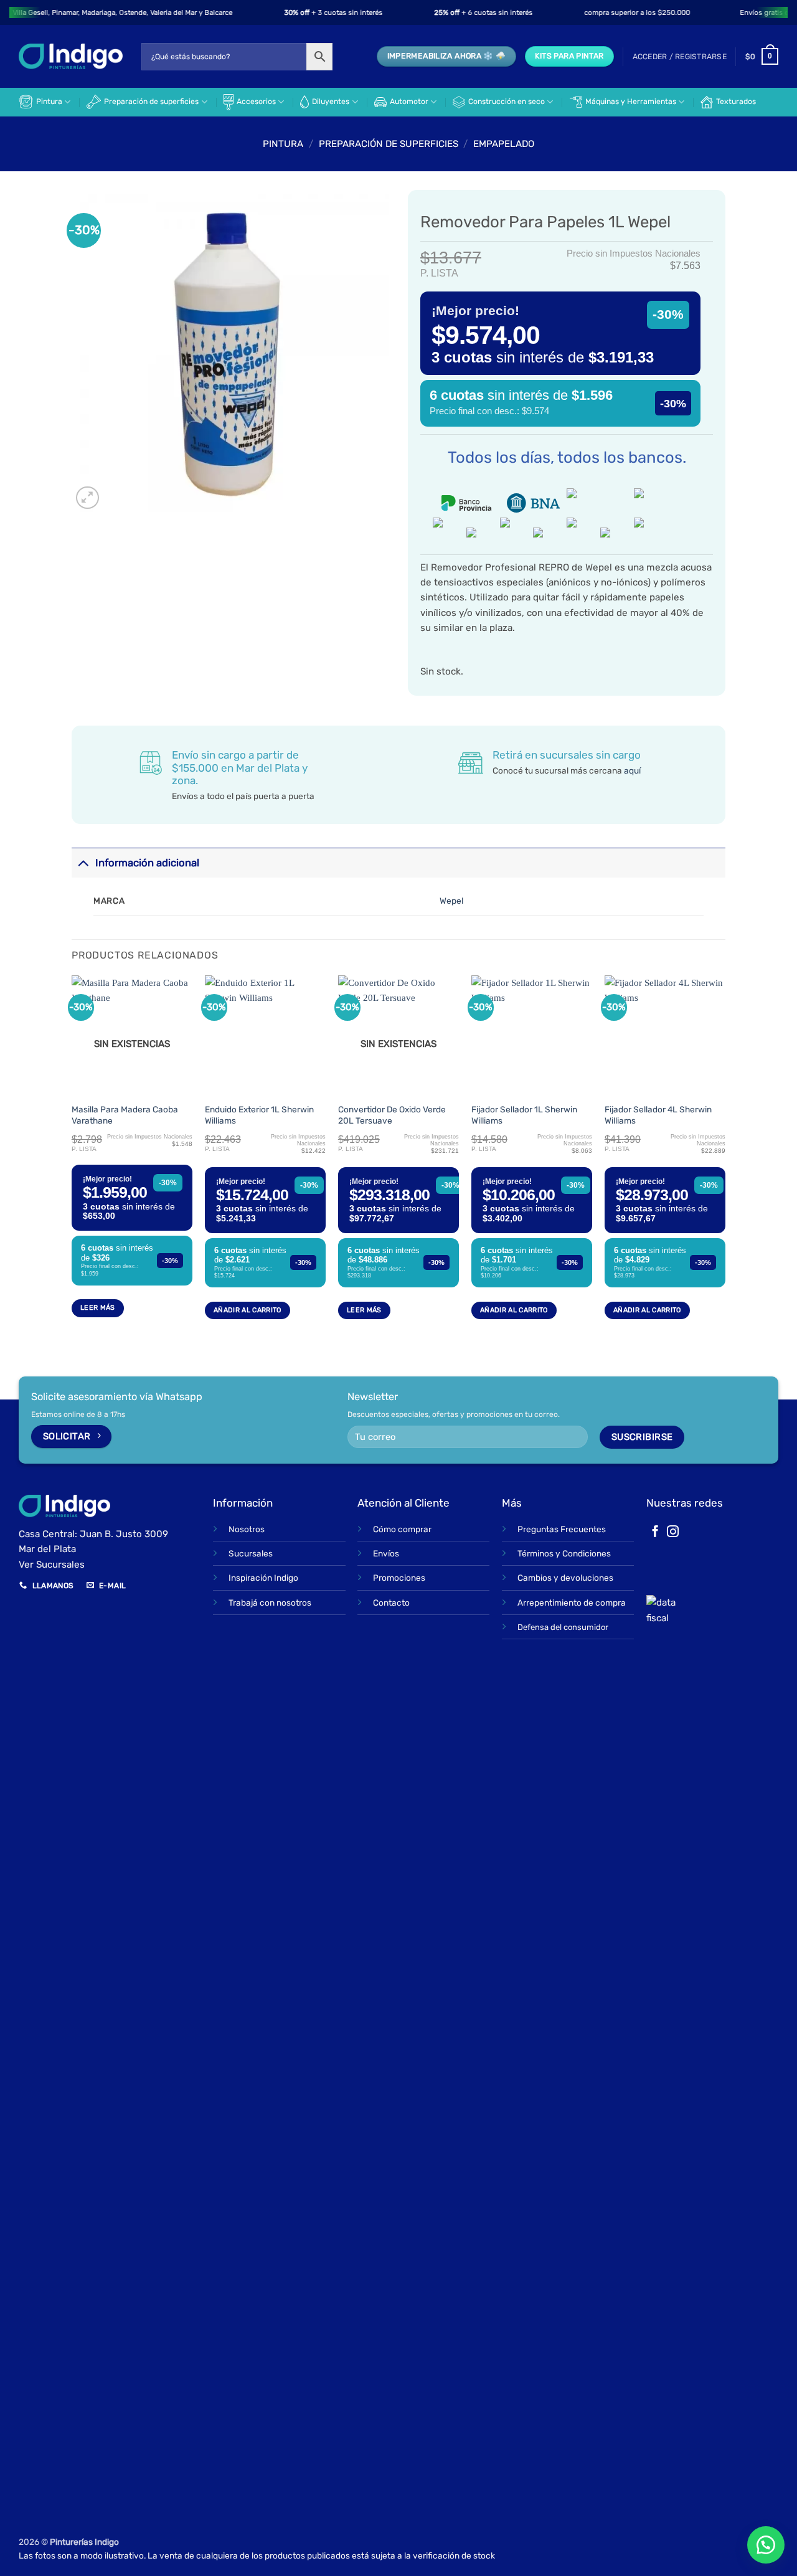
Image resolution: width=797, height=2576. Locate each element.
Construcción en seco (507, 102)
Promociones (399, 1578)
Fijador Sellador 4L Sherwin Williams (658, 1115)
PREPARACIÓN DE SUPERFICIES (389, 144)
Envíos (386, 1553)
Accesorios (256, 102)
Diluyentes (331, 102)
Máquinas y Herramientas (631, 102)
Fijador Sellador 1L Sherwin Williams (524, 1115)
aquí (632, 770)
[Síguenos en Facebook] (655, 1532)
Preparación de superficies (151, 102)
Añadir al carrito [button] (248, 1310)
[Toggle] (83, 862)
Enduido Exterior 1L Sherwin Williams (259, 1115)
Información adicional (147, 863)
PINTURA (283, 144)
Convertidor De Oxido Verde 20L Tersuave (392, 1115)
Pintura (49, 102)
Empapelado (504, 144)
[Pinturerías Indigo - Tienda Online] (71, 56)
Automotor (409, 102)
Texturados (736, 102)
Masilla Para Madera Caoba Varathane (125, 1115)
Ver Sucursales (52, 1565)
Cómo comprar (402, 1529)
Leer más (98, 1308)
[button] (680, 57)
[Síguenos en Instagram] (673, 1532)
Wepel (451, 901)
